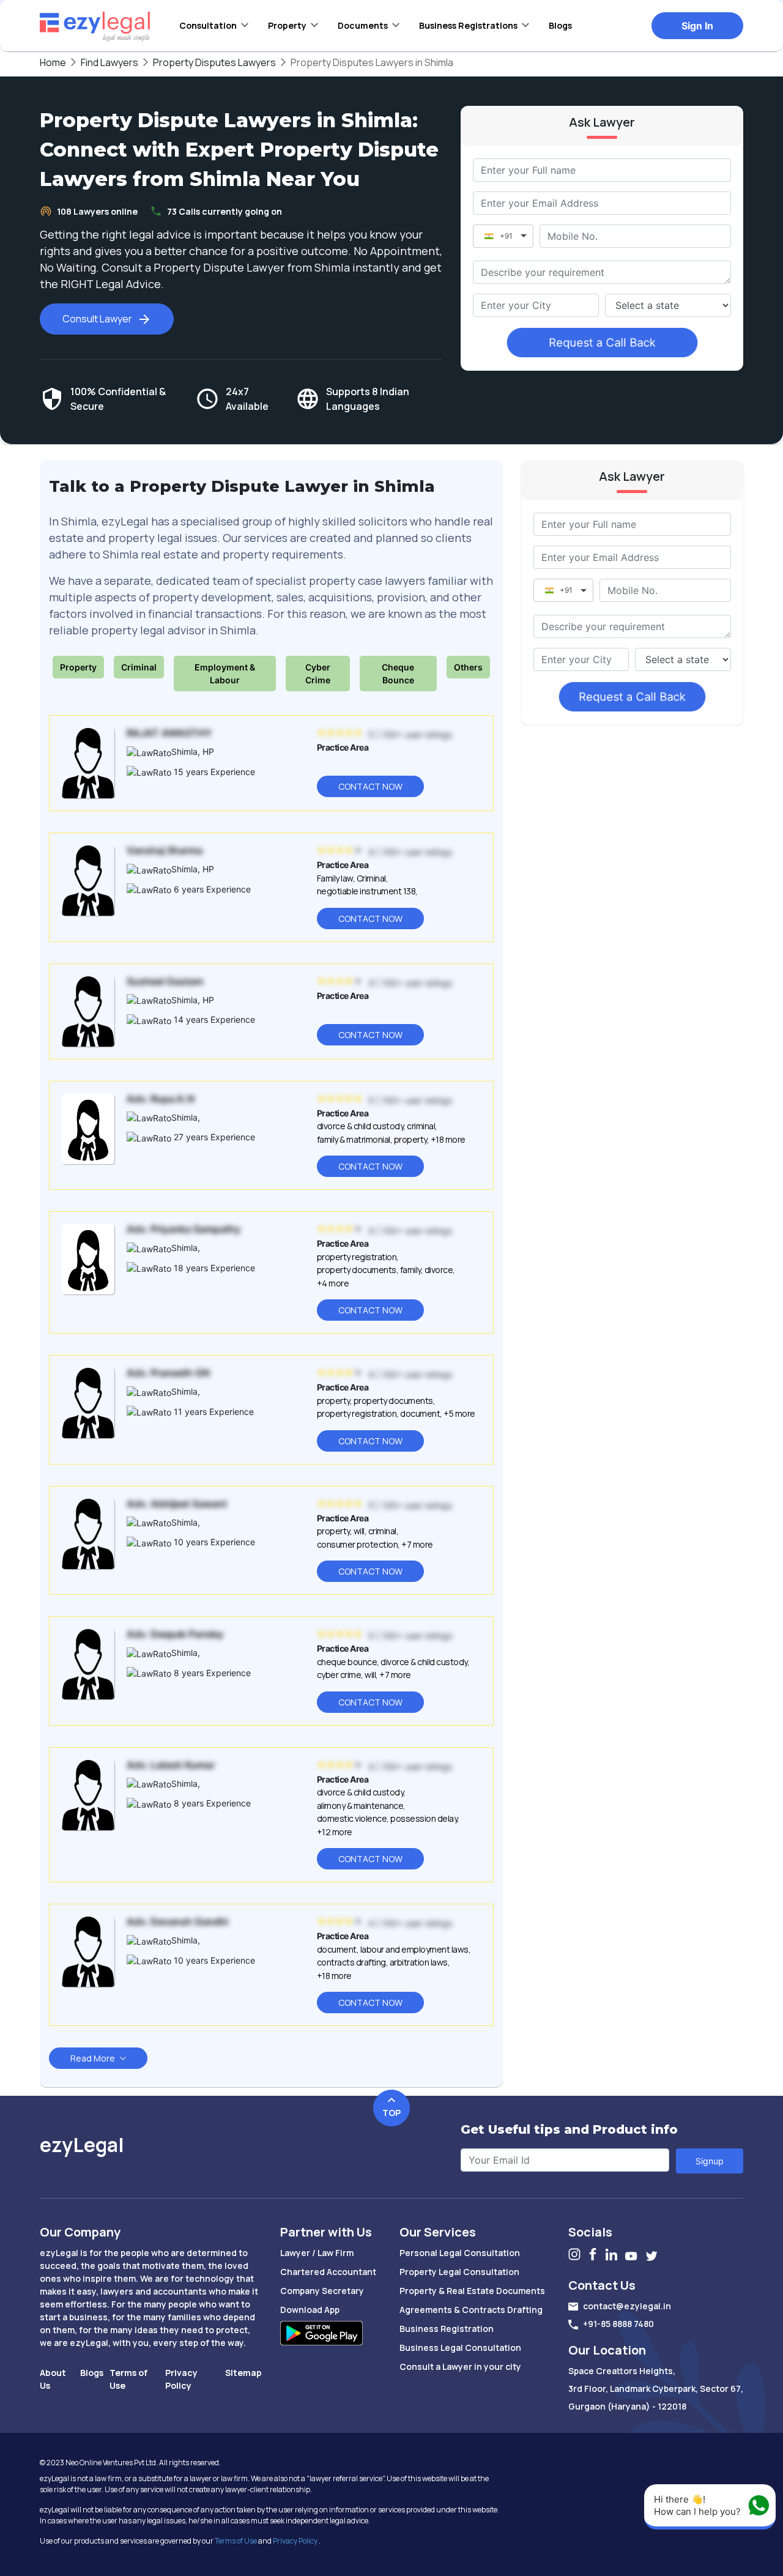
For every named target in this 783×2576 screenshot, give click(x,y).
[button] (214, 25)
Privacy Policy (295, 2541)
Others (468, 667)
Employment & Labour (225, 674)
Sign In (697, 26)
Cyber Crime (318, 674)
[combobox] (536, 305)
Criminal (139, 667)
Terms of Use (236, 2541)
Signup (710, 2161)
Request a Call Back (602, 343)
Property (78, 667)
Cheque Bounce (398, 674)
